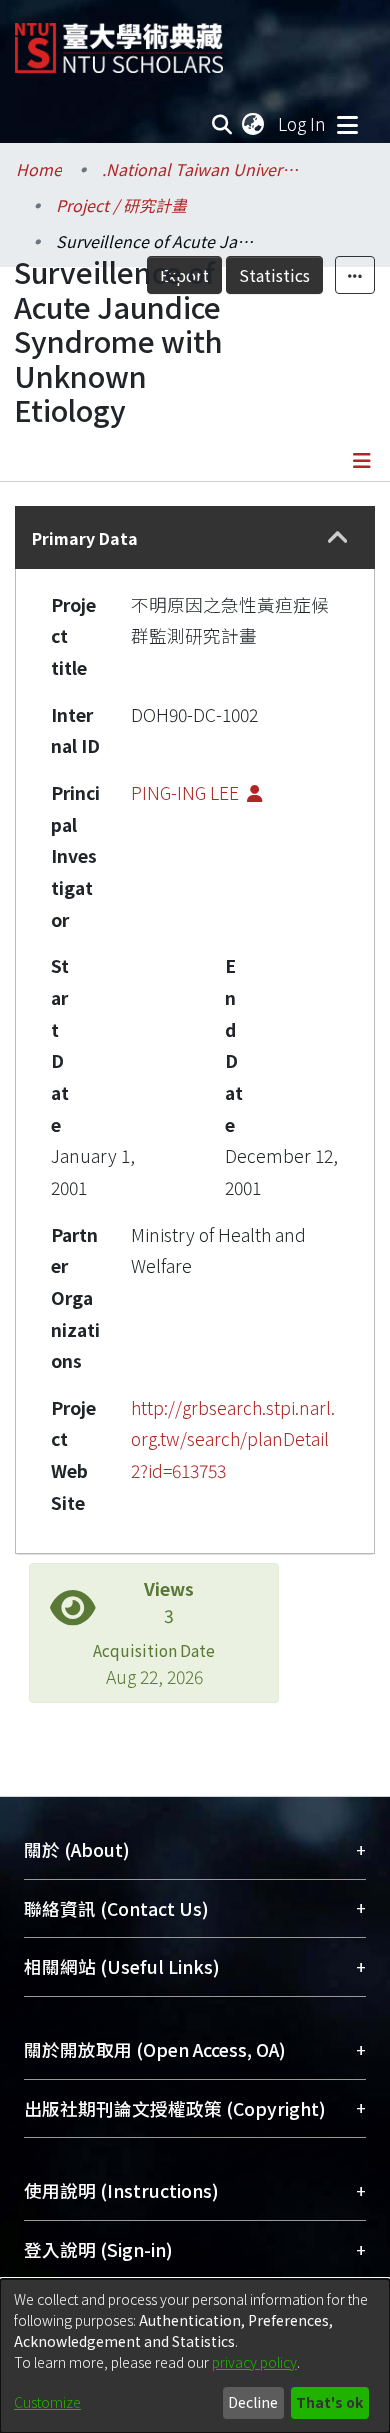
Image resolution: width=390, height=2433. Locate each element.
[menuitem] (254, 124)
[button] (337, 538)
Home (39, 169)
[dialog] (195, 2356)
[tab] (195, 537)
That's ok (329, 2402)
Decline (253, 2402)
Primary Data (85, 538)
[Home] (119, 40)
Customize (47, 2402)
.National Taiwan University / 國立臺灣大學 (202, 169)
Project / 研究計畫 (121, 205)
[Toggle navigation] (347, 124)
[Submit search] (222, 124)
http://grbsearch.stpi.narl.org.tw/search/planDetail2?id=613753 (233, 1439)
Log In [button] (303, 123)
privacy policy (254, 2362)
